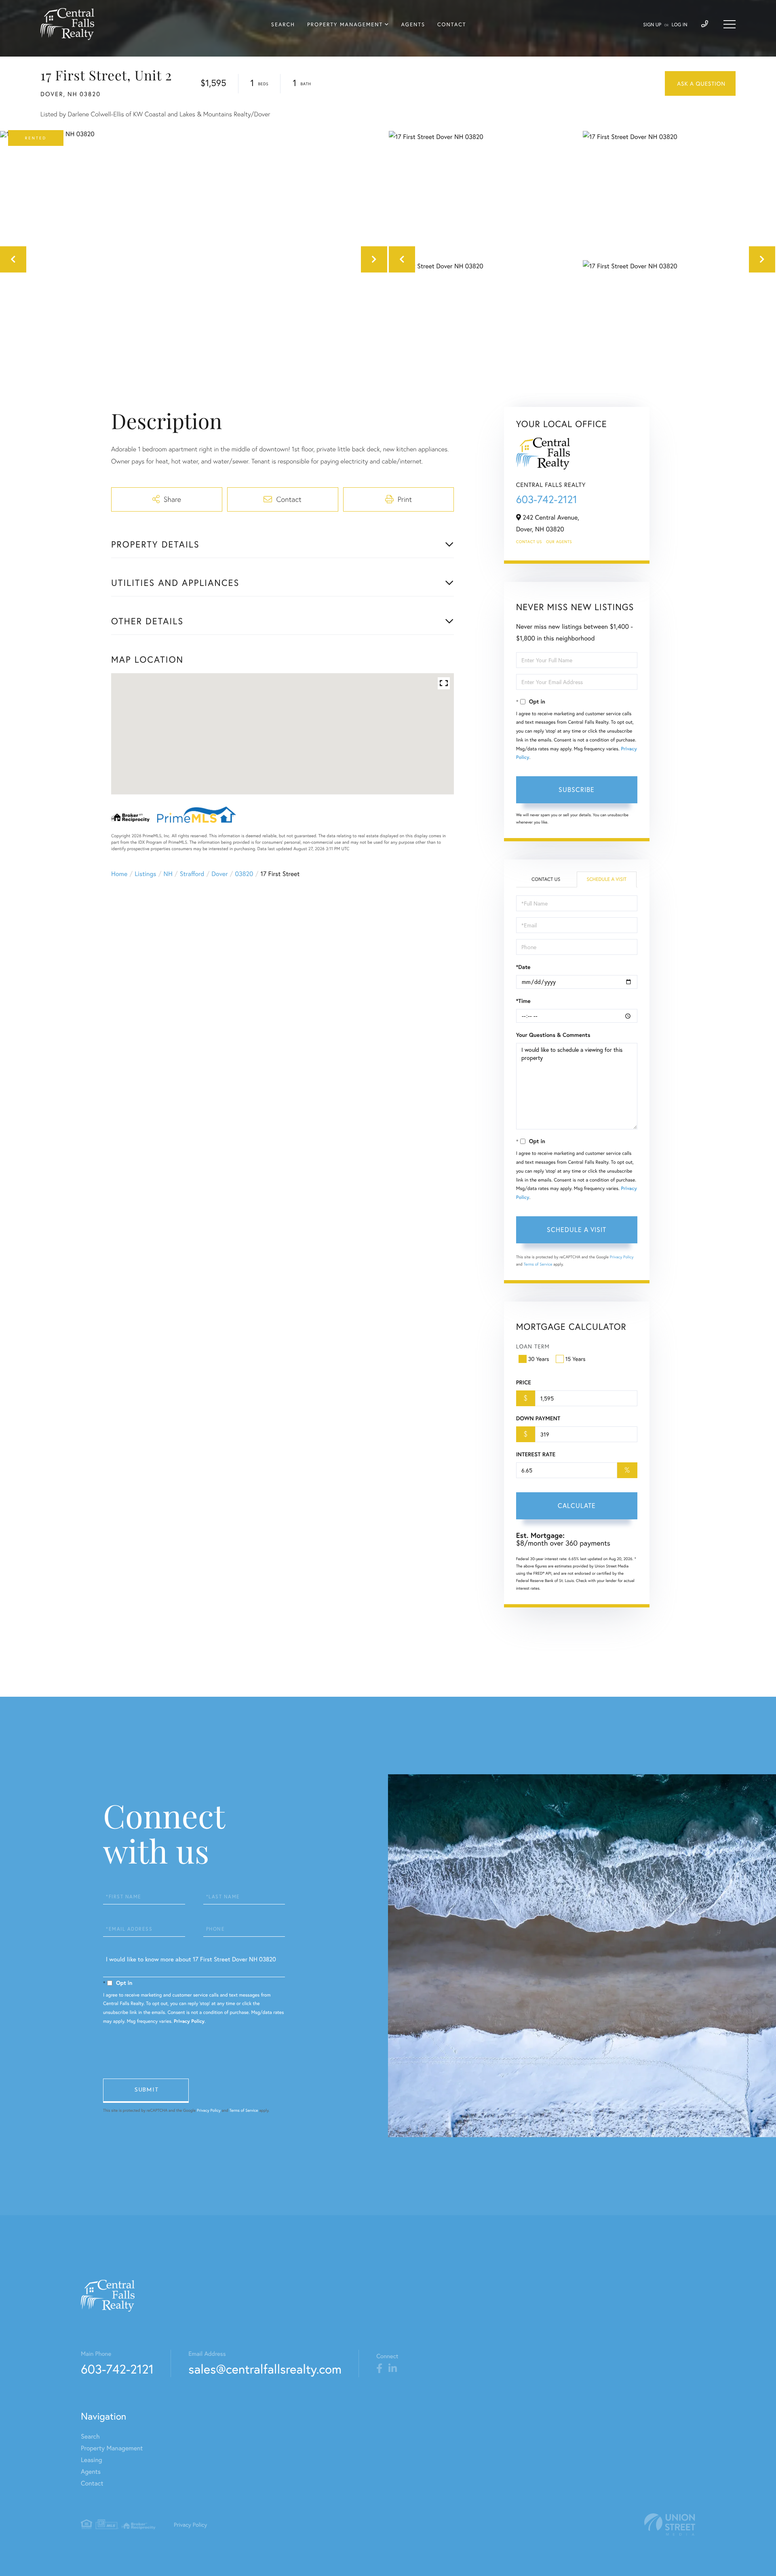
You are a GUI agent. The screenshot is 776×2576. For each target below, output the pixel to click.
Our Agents (559, 542)
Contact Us (529, 542)
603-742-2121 (547, 499)
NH (168, 874)
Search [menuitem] (283, 24)
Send (146, 2091)
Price (524, 1382)
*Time (523, 1001)
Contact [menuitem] (452, 24)
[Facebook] (379, 2369)
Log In (680, 25)
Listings (145, 874)
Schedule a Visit (606, 879)
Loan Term (533, 1346)
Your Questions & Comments (553, 1035)
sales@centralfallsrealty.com (265, 2369)
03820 (244, 874)
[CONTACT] (700, 83)
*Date (523, 967)
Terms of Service (538, 1264)
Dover (219, 874)
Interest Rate (536, 1454)
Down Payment (538, 1418)
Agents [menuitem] (413, 24)
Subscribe (577, 789)
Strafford (192, 874)
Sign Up (652, 25)
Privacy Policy (622, 1257)
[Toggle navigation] (730, 24)
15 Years (576, 1359)
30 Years (539, 1359)
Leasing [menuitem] (92, 2460)
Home (119, 874)
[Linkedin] (393, 2369)
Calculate (577, 1505)
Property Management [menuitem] (345, 24)
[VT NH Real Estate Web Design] (670, 2524)
